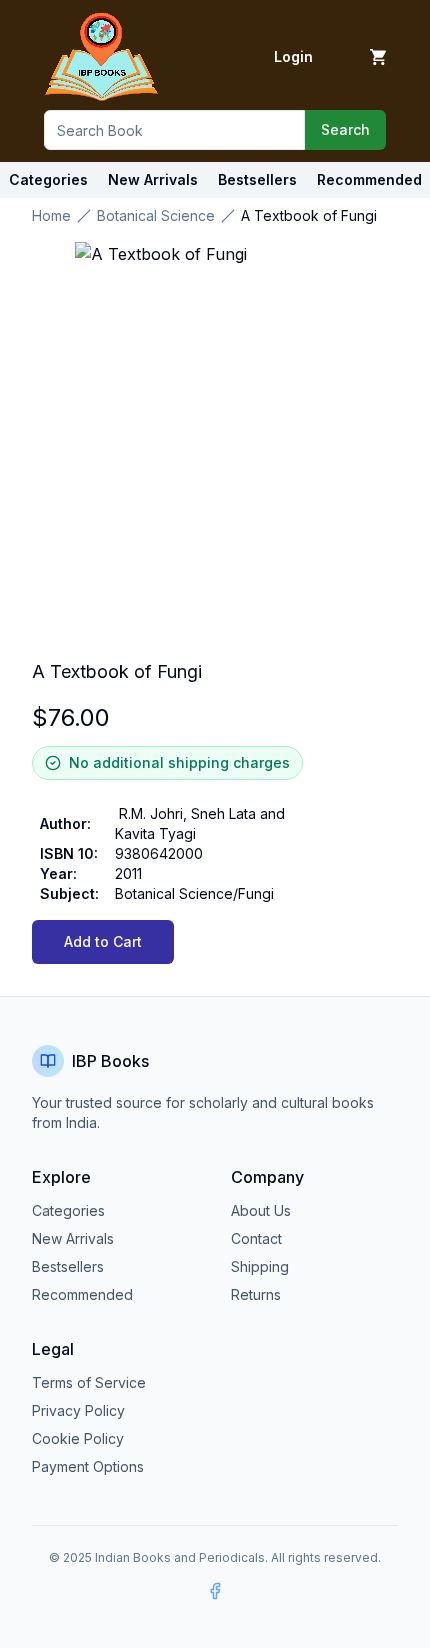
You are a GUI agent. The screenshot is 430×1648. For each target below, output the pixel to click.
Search (345, 129)
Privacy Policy (78, 1410)
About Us (261, 1210)
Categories (48, 179)
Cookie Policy (78, 1438)
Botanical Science (156, 215)
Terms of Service (89, 1382)
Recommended (82, 1294)
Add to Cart (103, 941)
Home (51, 215)
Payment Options (88, 1466)
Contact (256, 1238)
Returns (256, 1294)
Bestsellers (68, 1266)
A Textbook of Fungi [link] (309, 215)
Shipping (260, 1266)
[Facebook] (215, 1591)
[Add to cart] (378, 57)
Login (293, 56)
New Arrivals (73, 1238)
